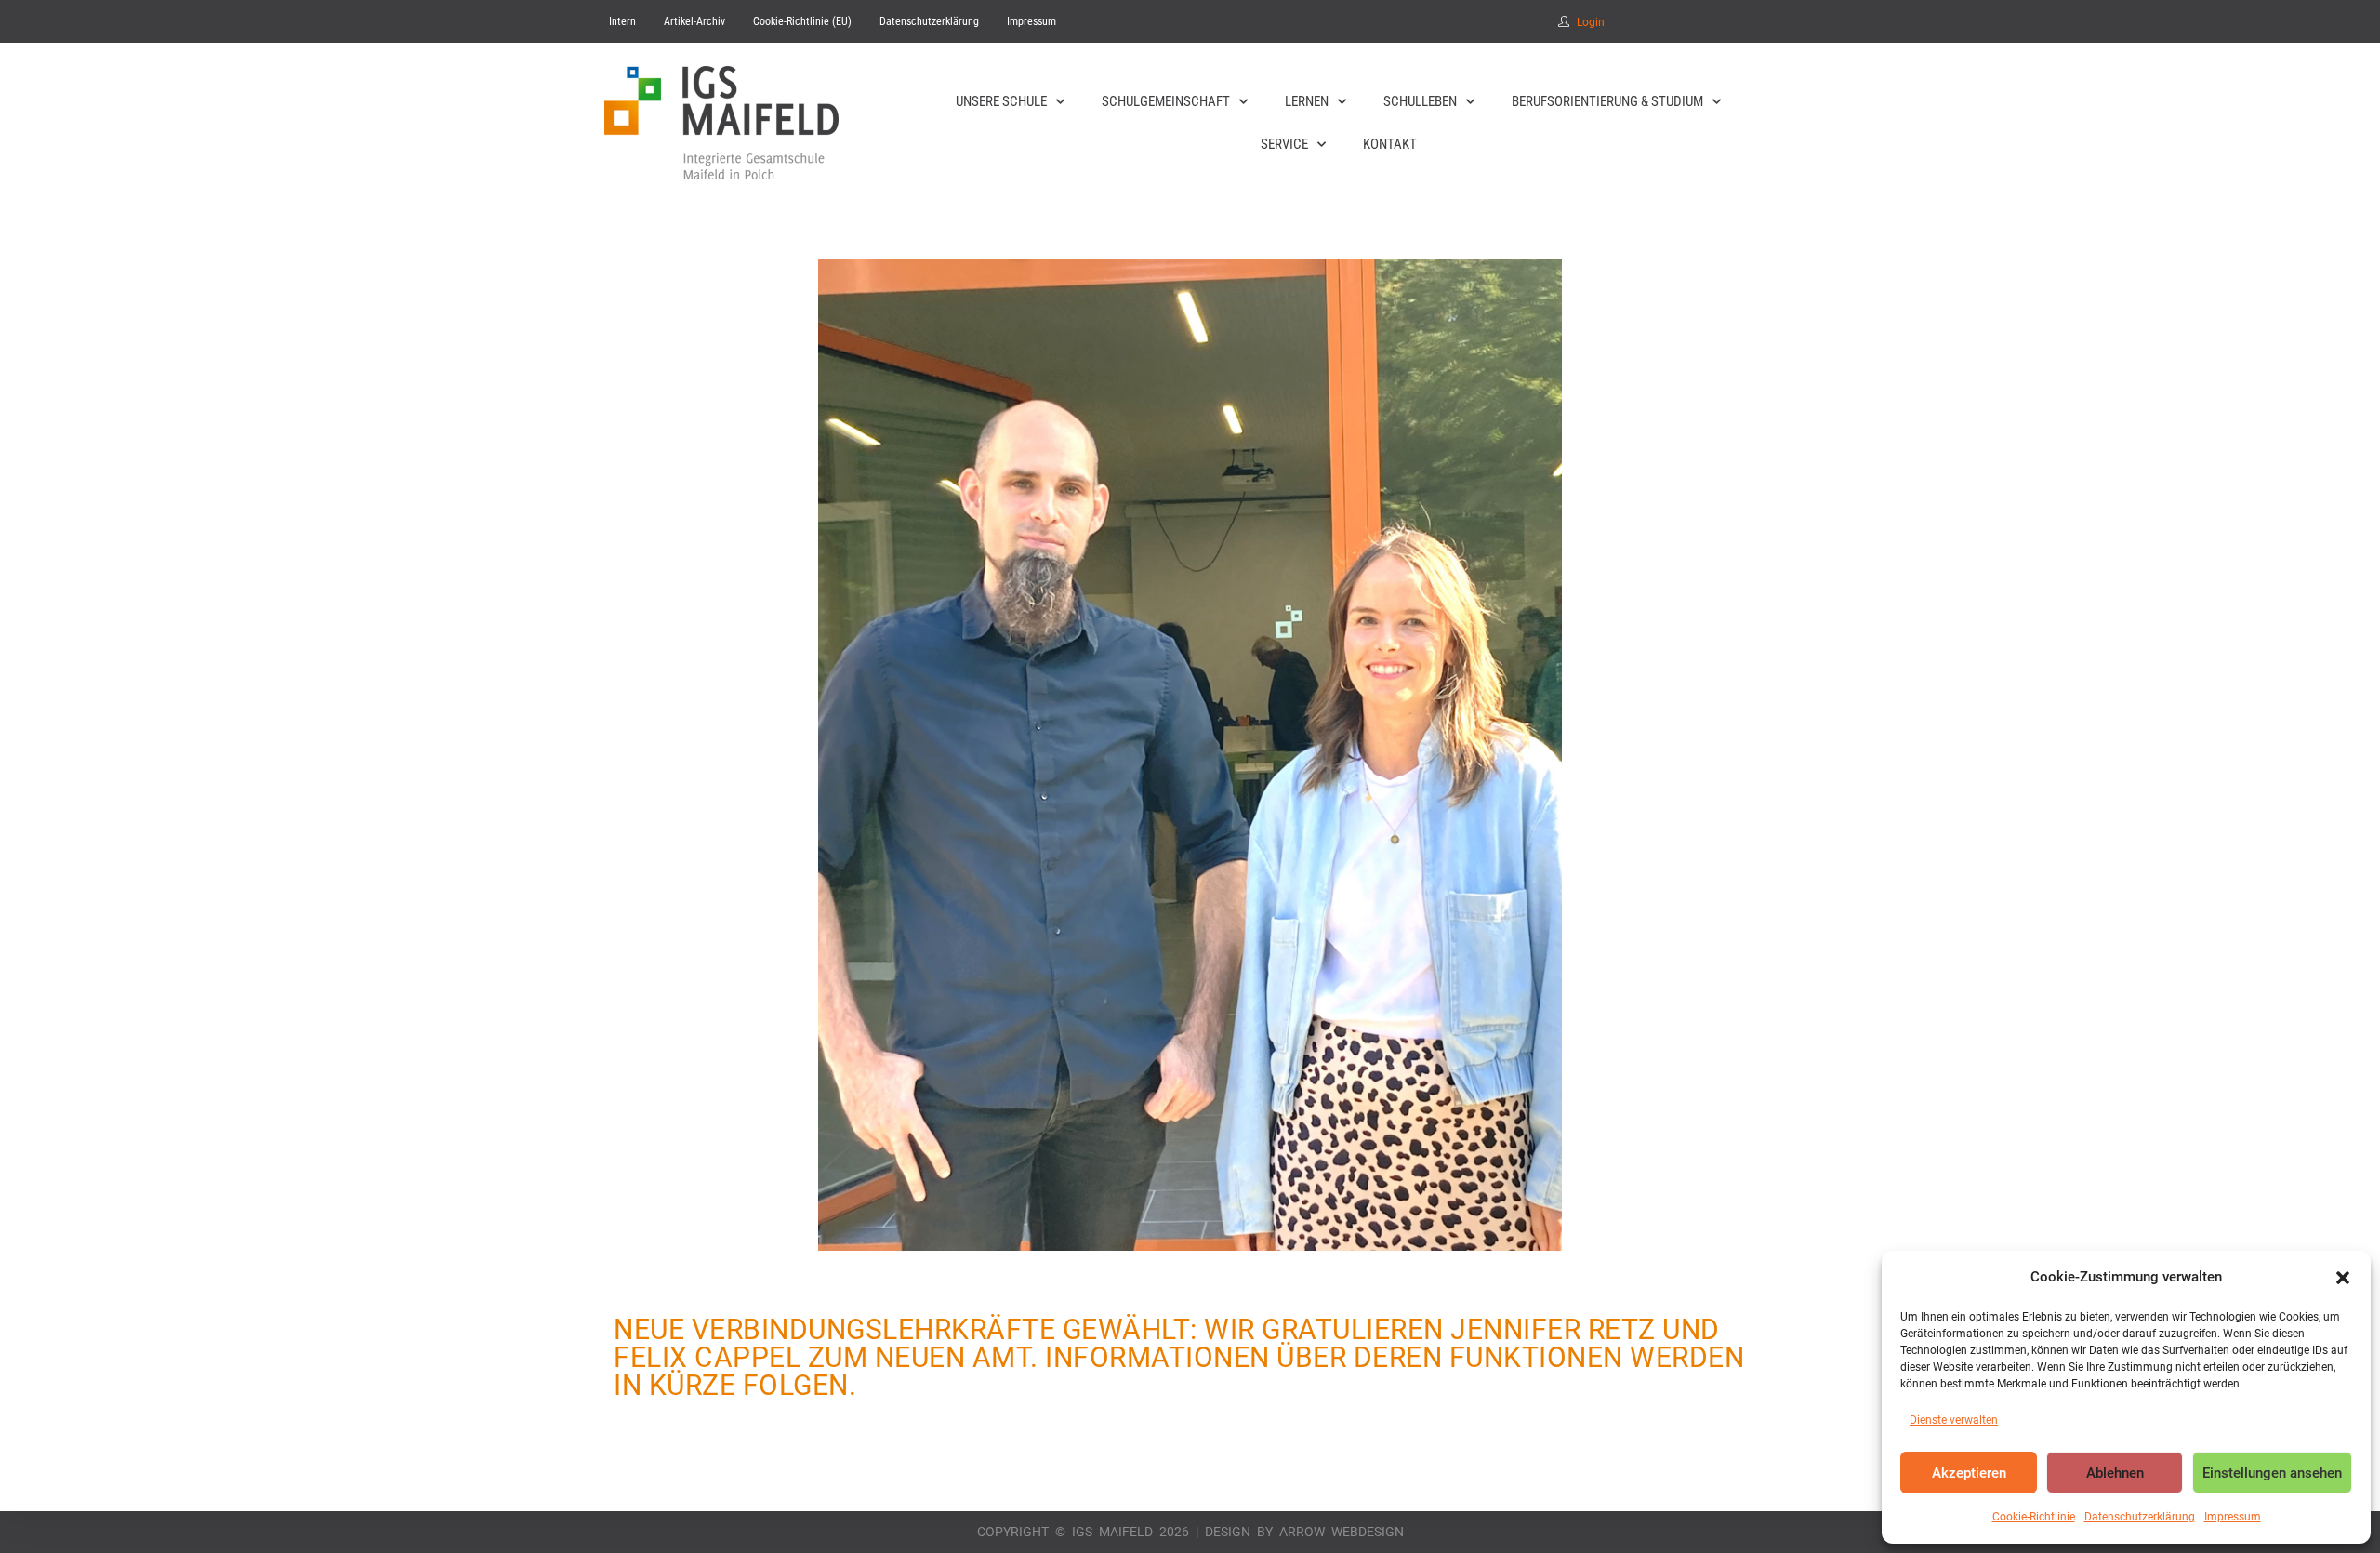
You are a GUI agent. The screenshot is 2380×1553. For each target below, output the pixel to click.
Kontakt (1390, 144)
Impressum (2233, 1517)
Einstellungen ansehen (2272, 1473)
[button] (2343, 1278)
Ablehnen (2115, 1473)
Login (1591, 22)
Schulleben (1420, 101)
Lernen (1307, 101)
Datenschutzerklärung (2140, 1517)
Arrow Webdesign (1342, 1532)
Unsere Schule (1001, 101)
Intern (622, 21)
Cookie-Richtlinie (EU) (802, 21)
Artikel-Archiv (694, 21)
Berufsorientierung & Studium (1607, 101)
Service (1284, 144)
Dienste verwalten (1954, 1420)
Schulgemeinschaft (1166, 101)
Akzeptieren (1969, 1473)
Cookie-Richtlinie (2034, 1517)
